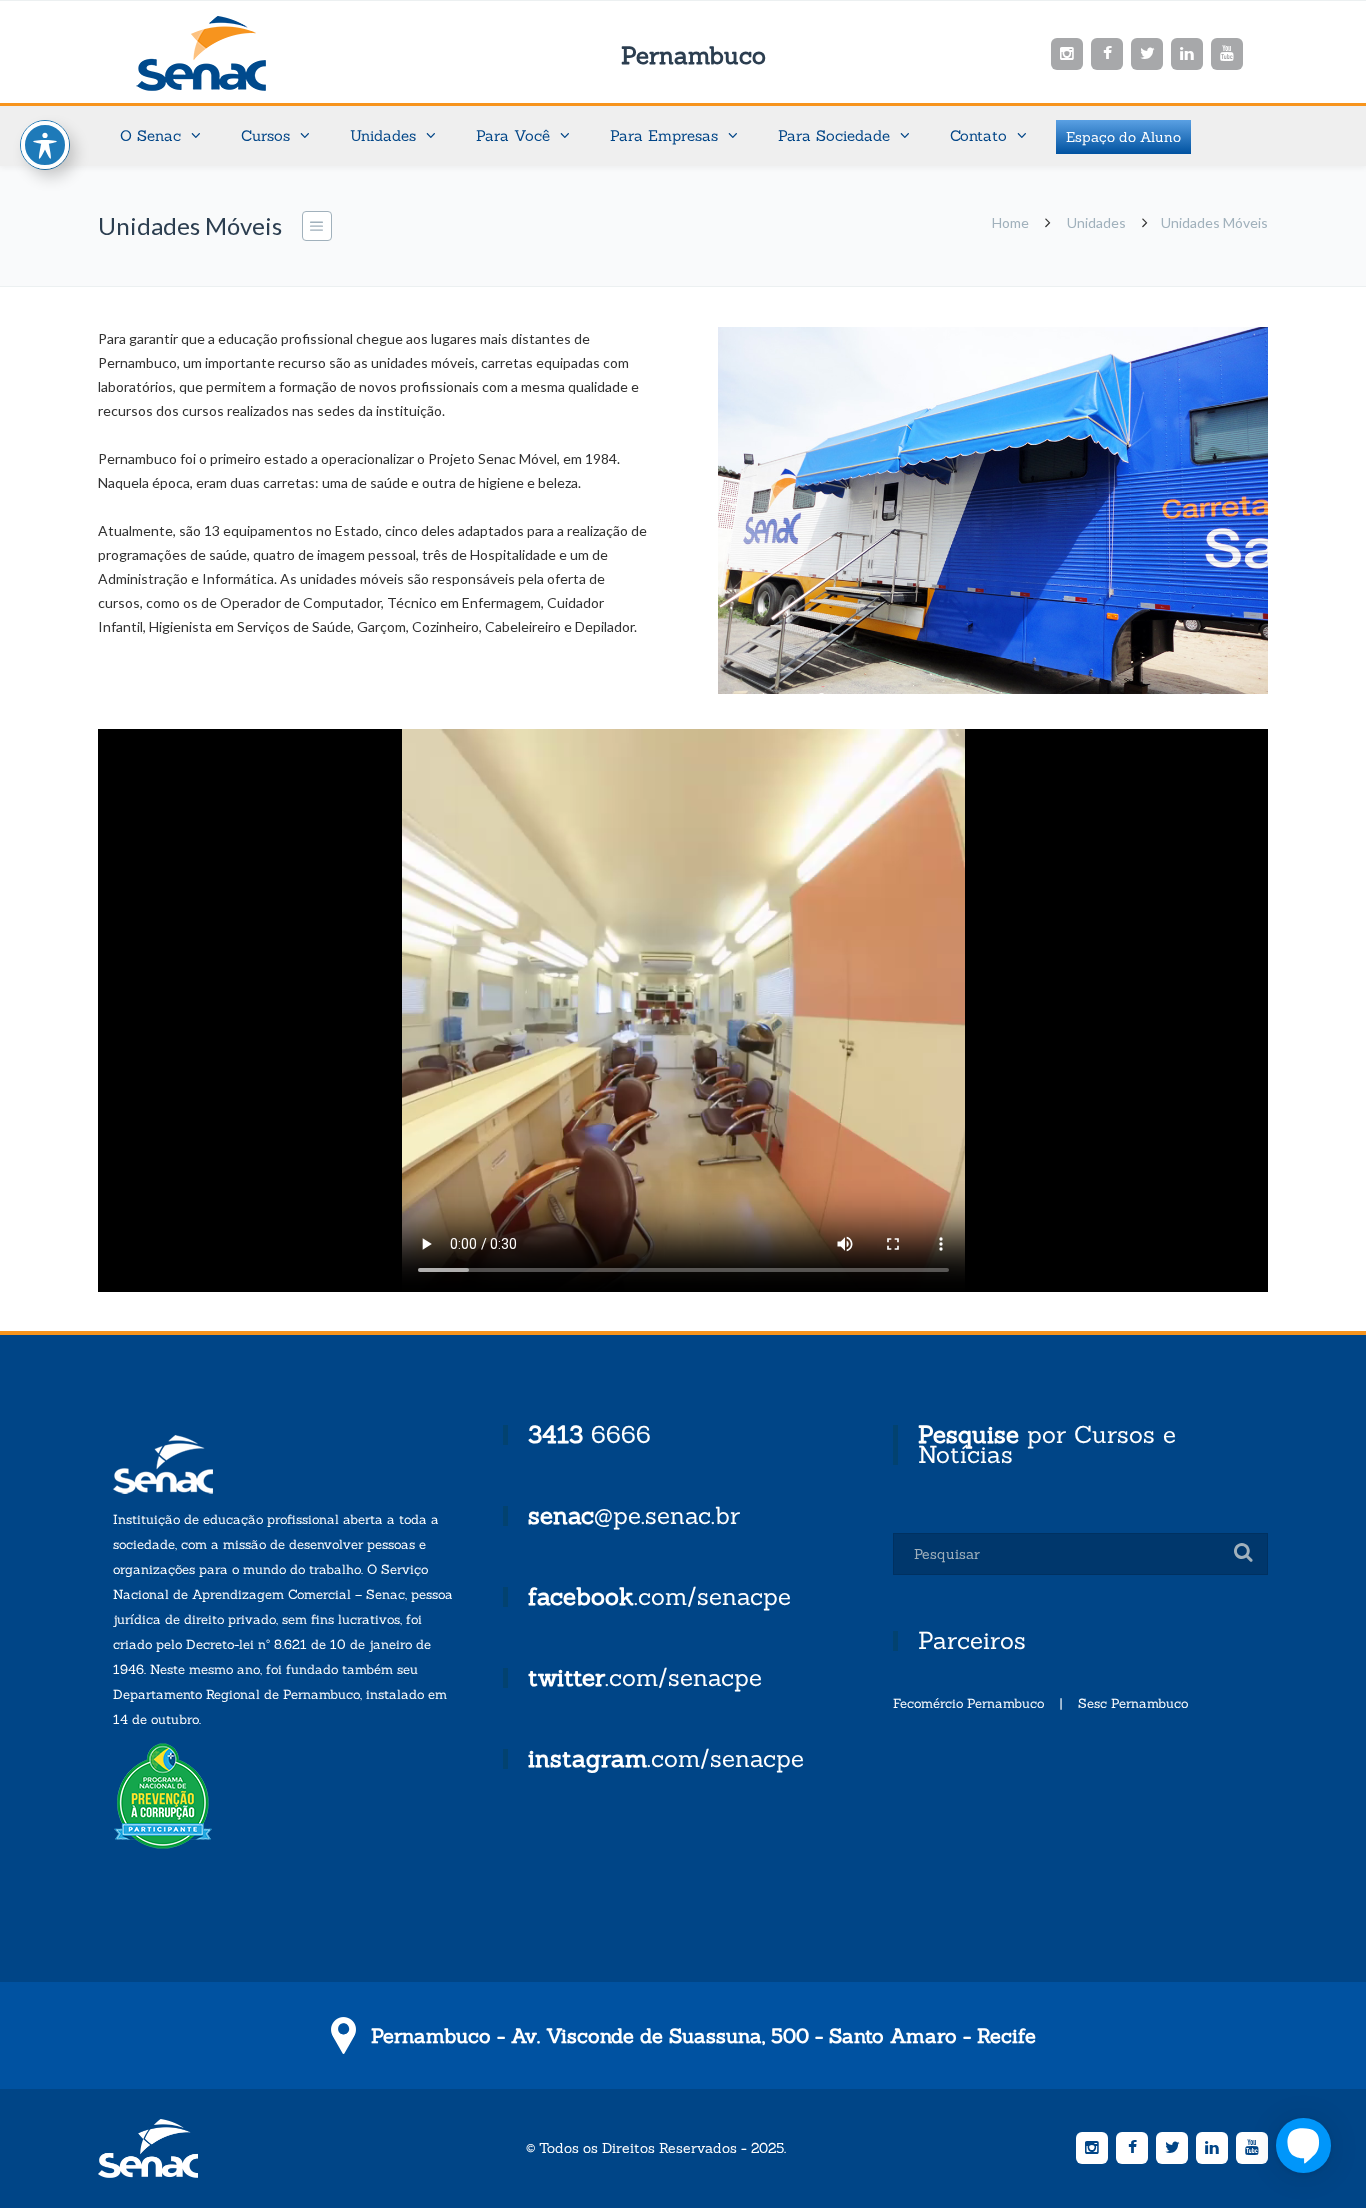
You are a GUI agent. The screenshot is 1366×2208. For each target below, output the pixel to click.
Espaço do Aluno (1123, 137)
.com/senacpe (659, 1596)
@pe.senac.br (634, 1515)
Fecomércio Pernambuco (968, 1703)
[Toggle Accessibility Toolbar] (45, 145)
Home (1010, 222)
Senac (233, 53)
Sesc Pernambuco (1133, 1703)
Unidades (1096, 222)
